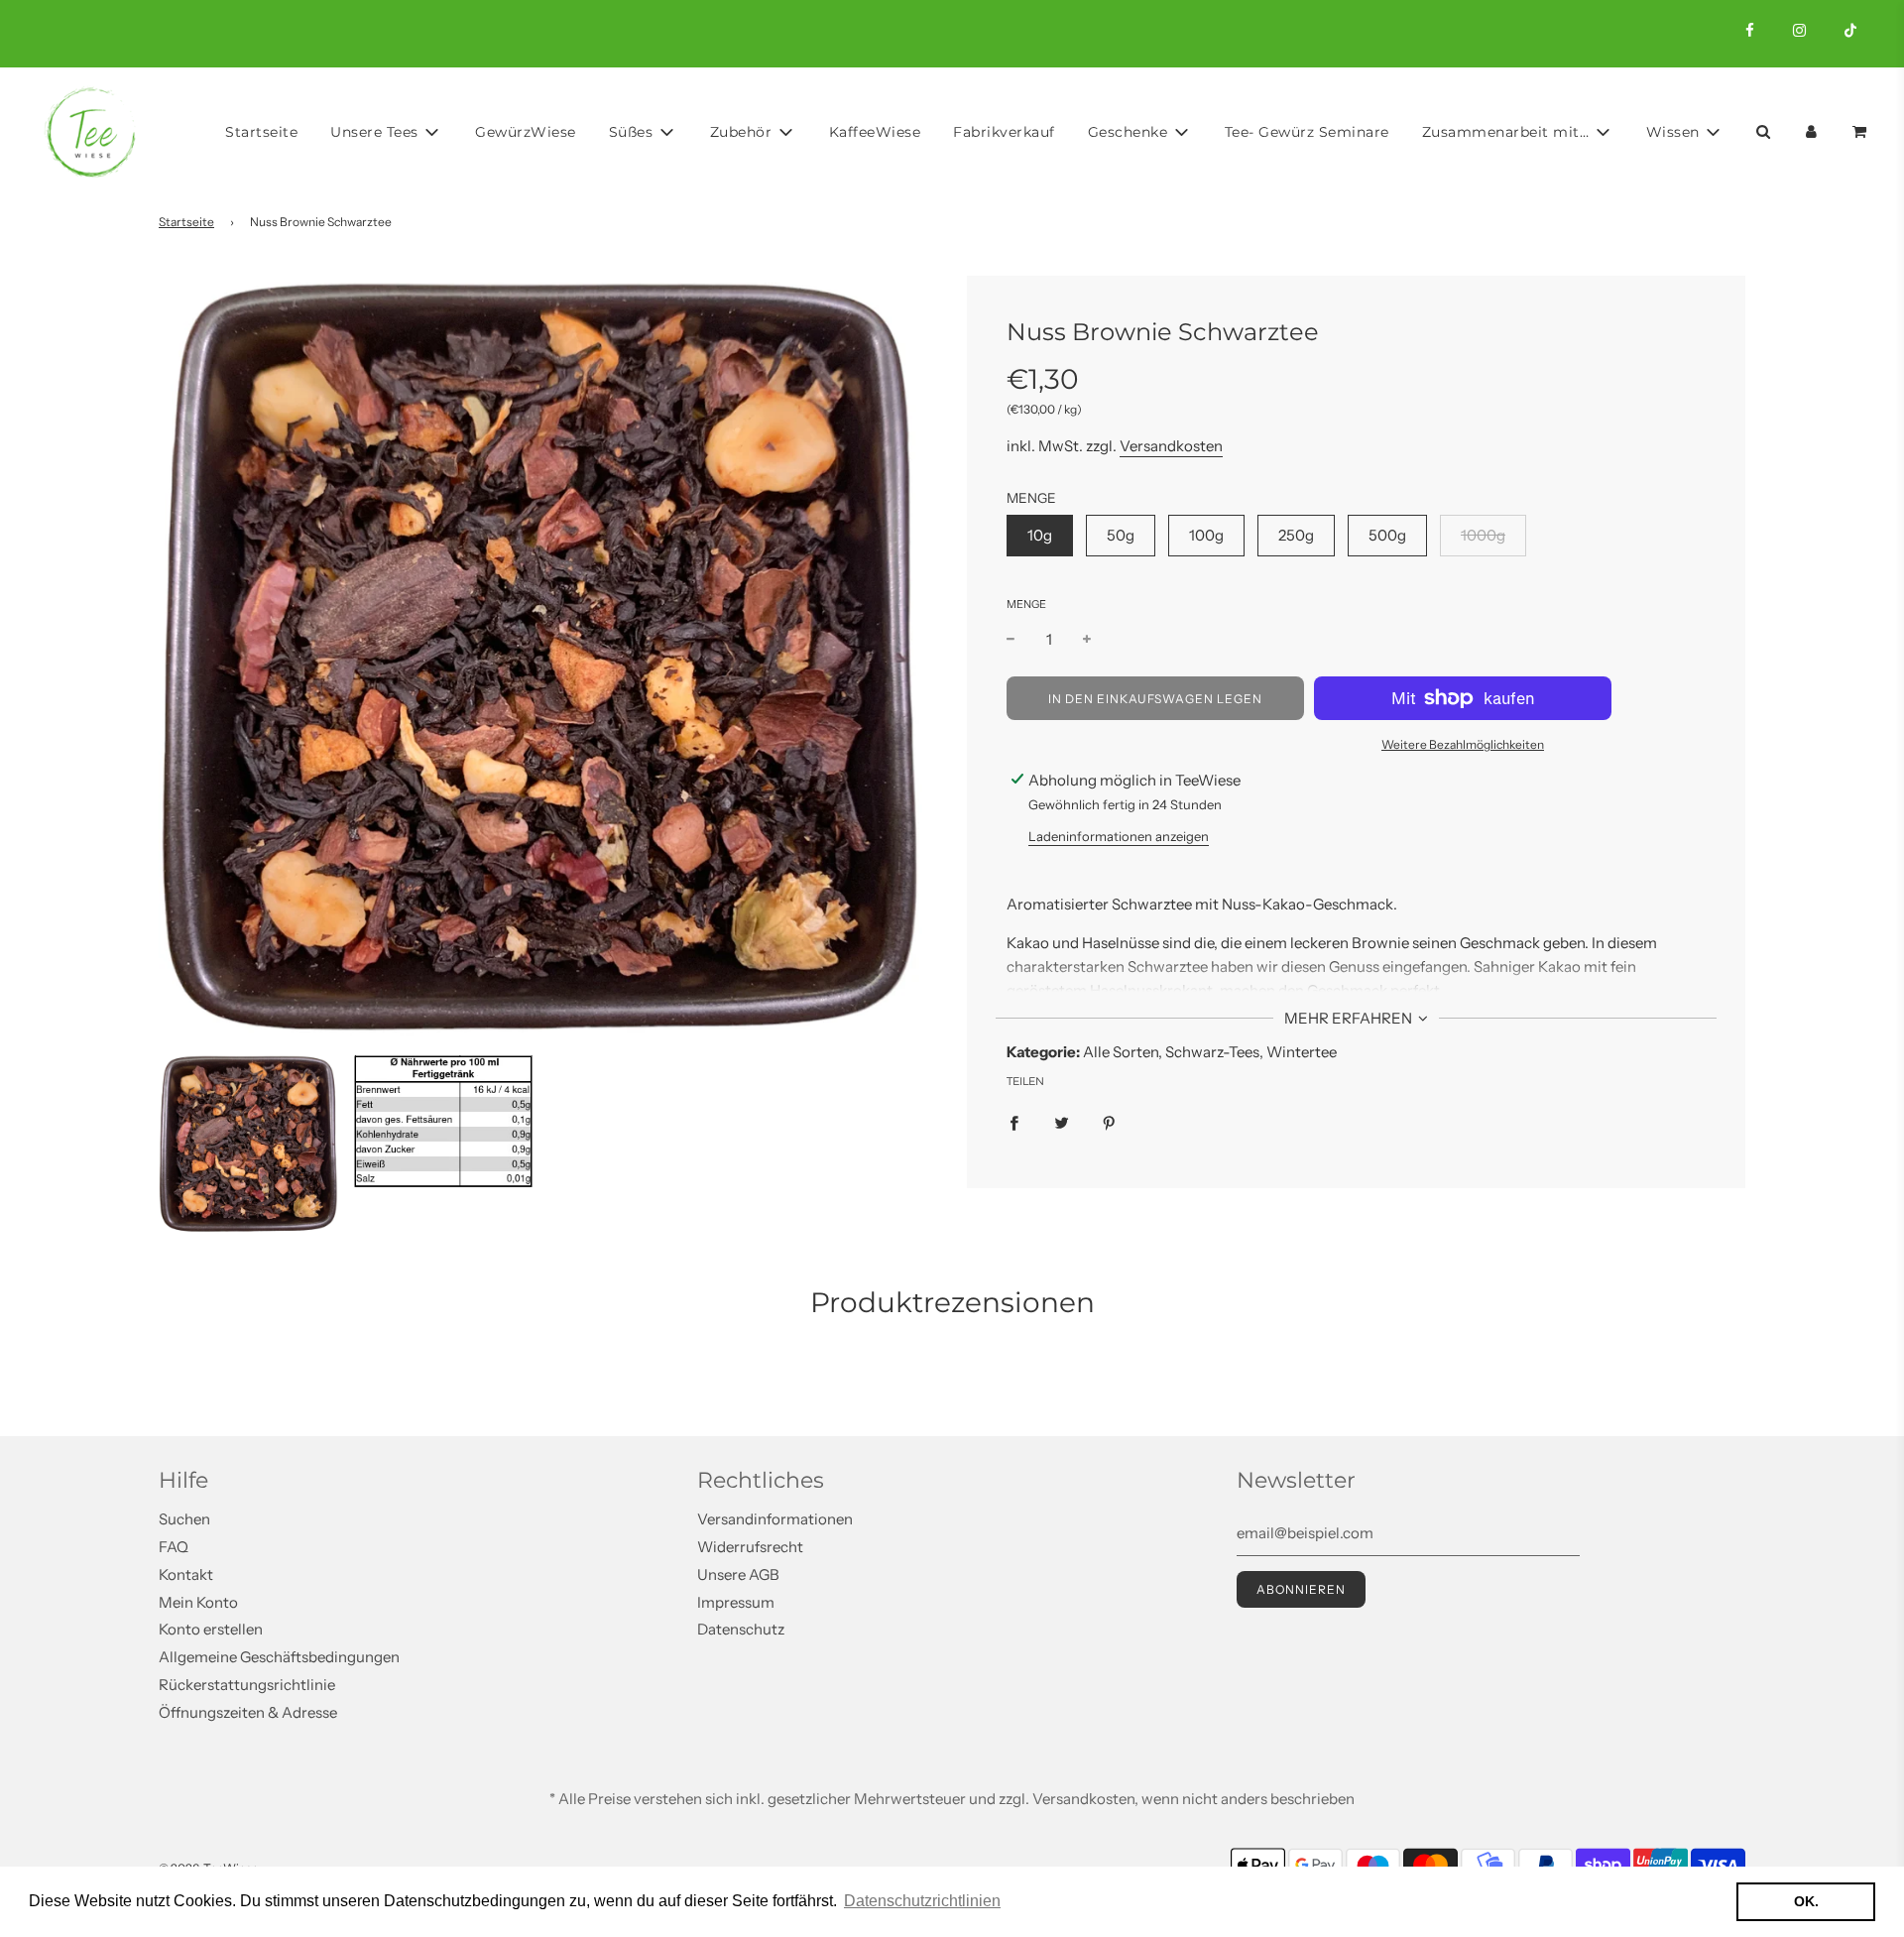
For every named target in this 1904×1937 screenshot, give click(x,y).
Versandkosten (1171, 446)
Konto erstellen (211, 1629)
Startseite (261, 132)
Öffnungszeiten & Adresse (248, 1712)
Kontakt (186, 1574)
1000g (1483, 535)
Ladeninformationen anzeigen (1119, 836)
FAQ (174, 1547)
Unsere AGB (738, 1574)
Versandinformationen (775, 1519)
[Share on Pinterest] (1109, 1122)
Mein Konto (198, 1602)
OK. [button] (1806, 1901)
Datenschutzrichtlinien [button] (922, 1901)
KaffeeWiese (875, 132)
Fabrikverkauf (1004, 132)
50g (1121, 535)
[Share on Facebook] (1014, 1122)
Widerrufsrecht (750, 1547)
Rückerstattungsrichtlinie (247, 1685)
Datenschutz (741, 1629)
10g (1040, 535)
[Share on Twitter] (1062, 1122)
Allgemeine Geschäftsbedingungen (279, 1657)
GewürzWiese (526, 132)
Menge (1026, 604)
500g (1387, 535)
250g (1296, 535)
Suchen (184, 1519)
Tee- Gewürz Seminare (1307, 132)
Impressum (736, 1602)
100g (1206, 535)
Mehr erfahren (1350, 1018)
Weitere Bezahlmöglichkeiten (1463, 744)
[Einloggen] (1811, 131)
